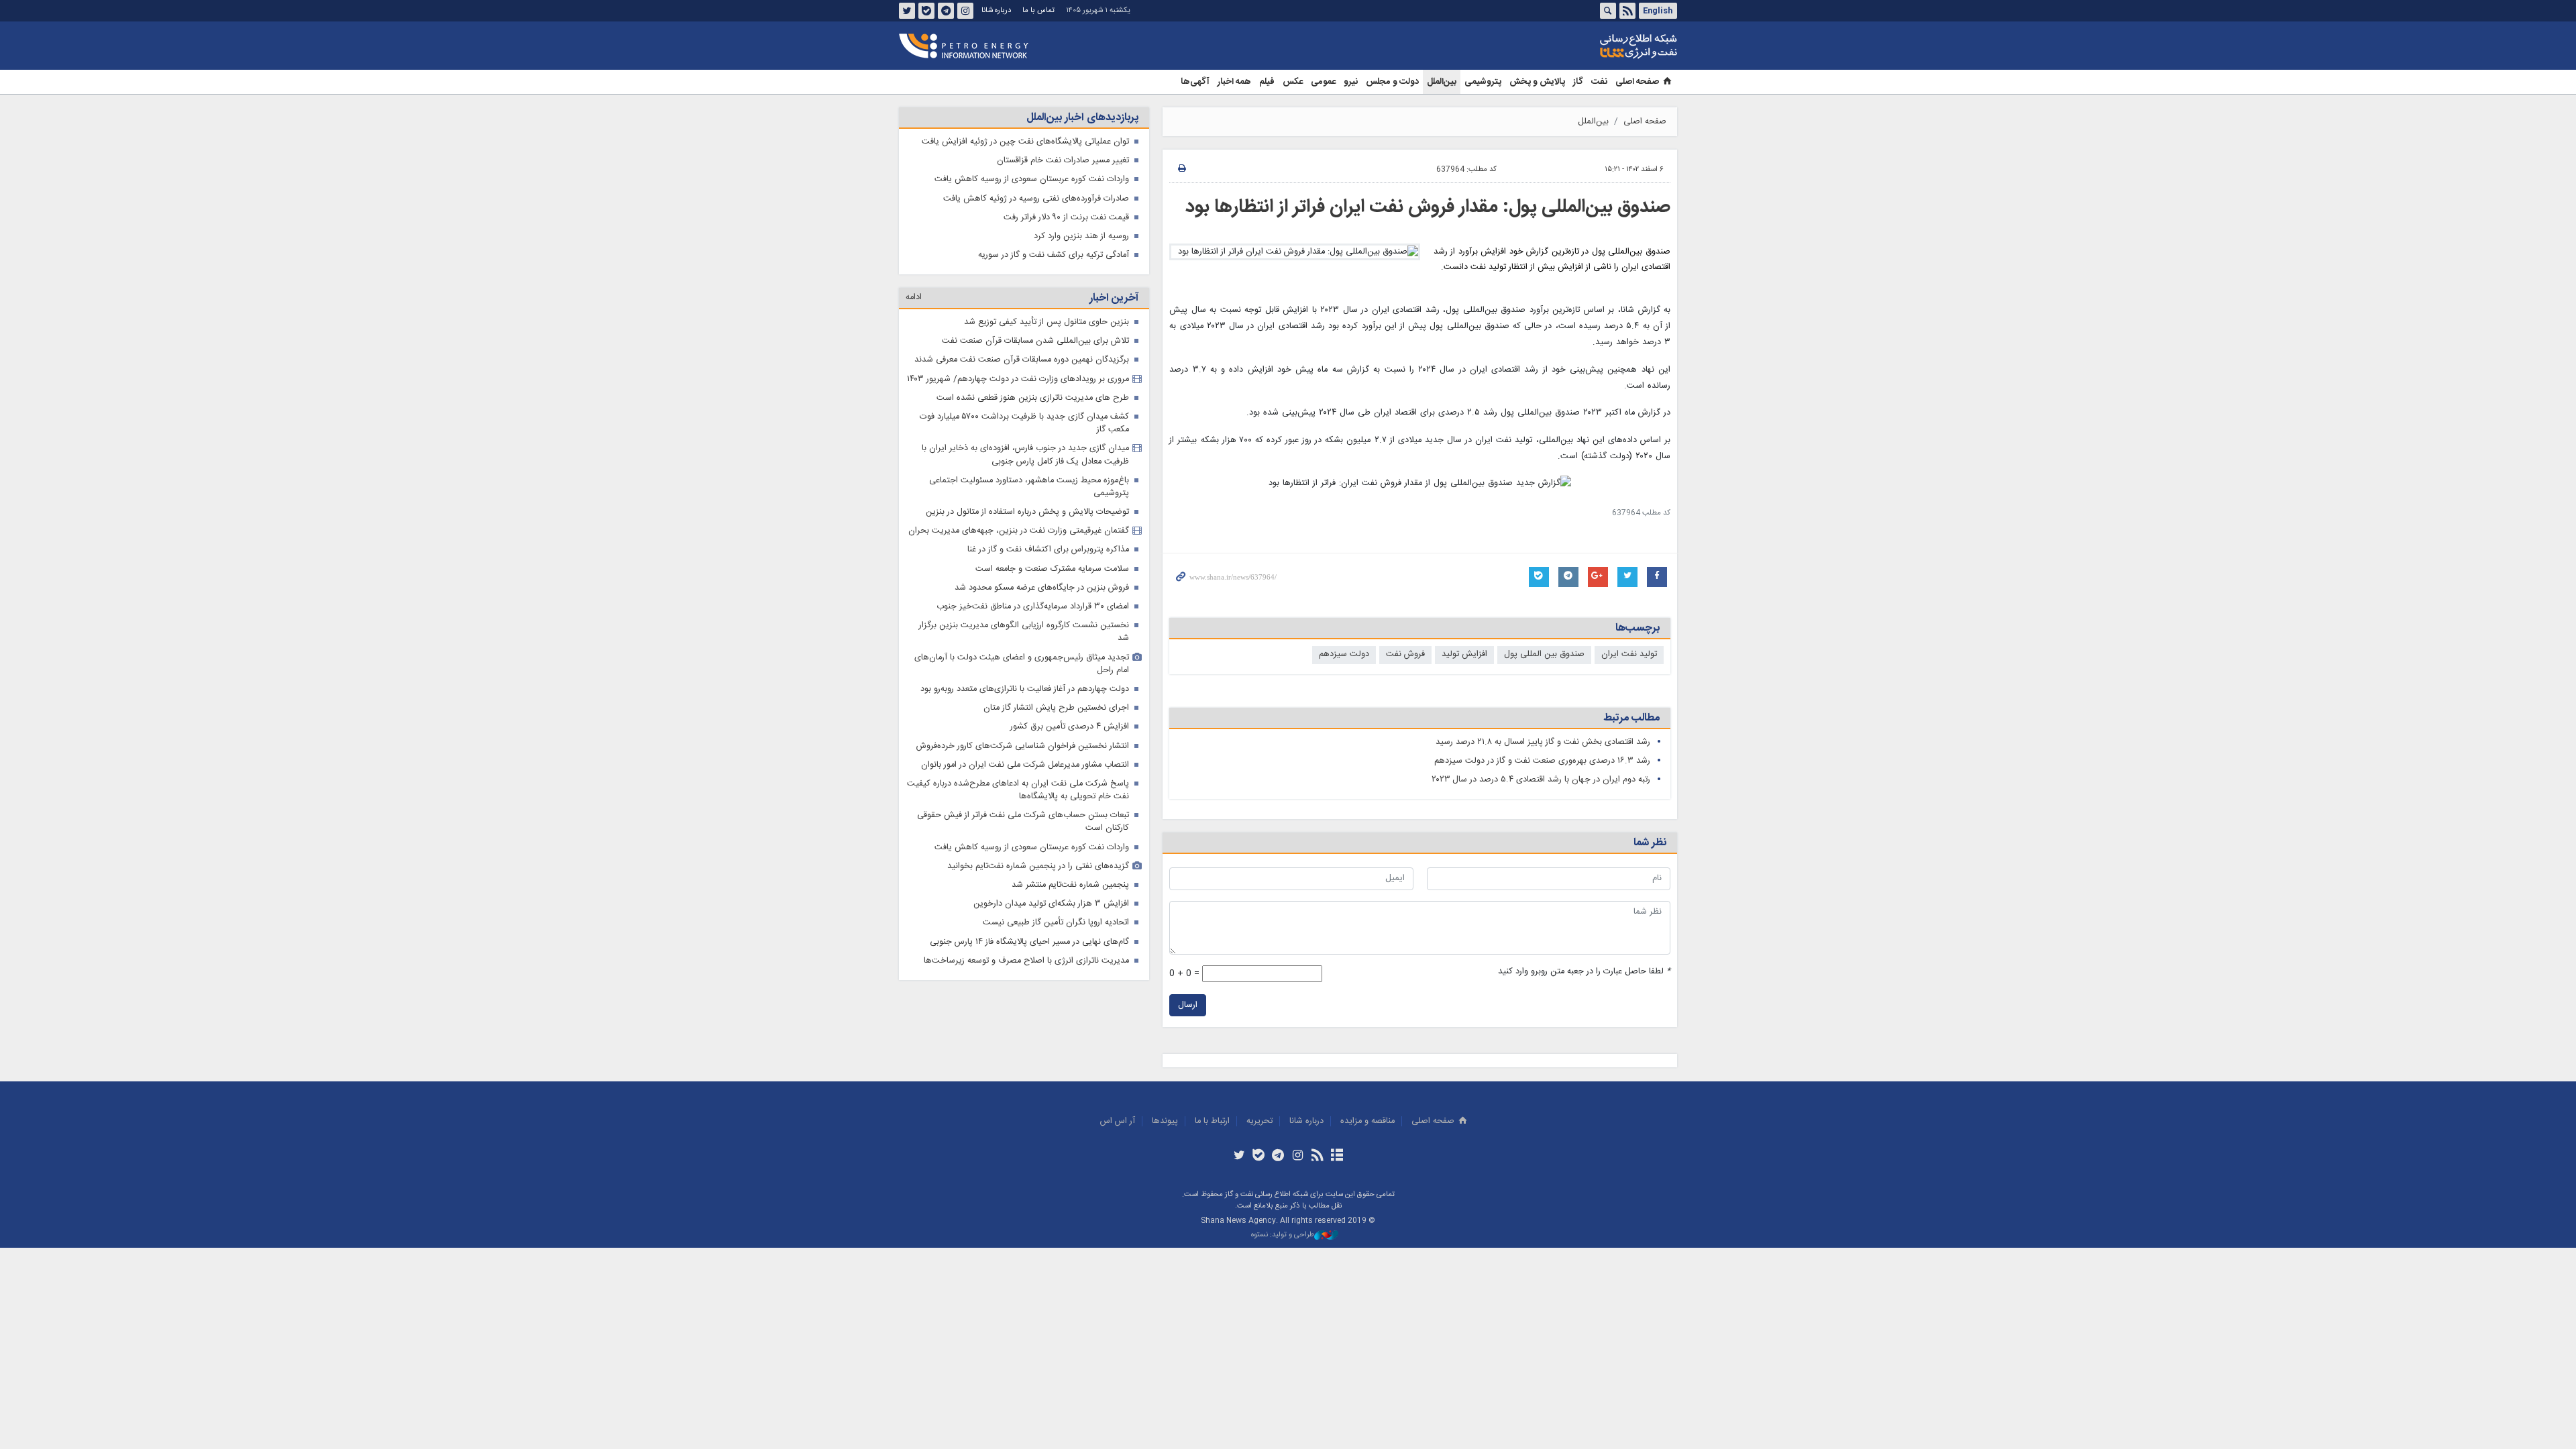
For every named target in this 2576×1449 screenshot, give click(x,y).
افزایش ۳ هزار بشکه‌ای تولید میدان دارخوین (1051, 904)
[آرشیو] (1337, 1157)
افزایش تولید (1464, 654)
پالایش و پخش (1537, 82)
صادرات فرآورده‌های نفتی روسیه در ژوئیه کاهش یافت (1036, 199)
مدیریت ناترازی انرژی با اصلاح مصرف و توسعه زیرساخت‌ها (1026, 961)
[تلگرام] (1278, 1157)
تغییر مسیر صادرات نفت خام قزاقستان (1063, 161)
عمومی (1323, 82)
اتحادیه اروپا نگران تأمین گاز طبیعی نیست (1056, 923)
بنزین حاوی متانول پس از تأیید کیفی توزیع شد (1046, 322)
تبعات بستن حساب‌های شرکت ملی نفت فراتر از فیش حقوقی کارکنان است (1023, 822)
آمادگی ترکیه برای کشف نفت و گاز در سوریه (1054, 255)
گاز (1578, 82)
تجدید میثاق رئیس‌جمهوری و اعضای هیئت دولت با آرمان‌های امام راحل (1022, 664)
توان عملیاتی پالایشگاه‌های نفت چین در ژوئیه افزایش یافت (1025, 142)
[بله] (1259, 1157)
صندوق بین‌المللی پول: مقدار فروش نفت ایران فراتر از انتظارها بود (1428, 207)
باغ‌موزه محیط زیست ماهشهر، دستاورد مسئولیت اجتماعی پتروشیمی (1029, 487)
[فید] (1317, 1157)
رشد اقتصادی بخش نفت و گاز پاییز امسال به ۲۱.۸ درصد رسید (1543, 742)
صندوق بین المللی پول (1544, 654)
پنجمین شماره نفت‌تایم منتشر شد (1070, 885)
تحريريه (1259, 1121)
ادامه (914, 298)
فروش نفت (1405, 654)
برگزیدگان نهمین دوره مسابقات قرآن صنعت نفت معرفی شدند (1022, 360)
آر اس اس (1118, 1121)
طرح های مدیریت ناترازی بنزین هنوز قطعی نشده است (1033, 398)
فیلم (1267, 82)
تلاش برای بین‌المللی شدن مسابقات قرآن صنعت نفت (1035, 341)
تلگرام (946, 11)
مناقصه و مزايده (1367, 1121)
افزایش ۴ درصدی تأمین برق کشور (1070, 727)
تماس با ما (1038, 10)
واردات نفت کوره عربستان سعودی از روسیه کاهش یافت (1032, 179)
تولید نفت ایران (1629, 654)
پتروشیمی (1483, 82)
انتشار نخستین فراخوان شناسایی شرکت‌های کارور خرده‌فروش (1023, 746)
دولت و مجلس (1392, 82)
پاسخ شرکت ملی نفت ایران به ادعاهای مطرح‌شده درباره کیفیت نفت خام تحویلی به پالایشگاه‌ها (1018, 790)
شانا (1593, 46)
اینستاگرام (965, 11)
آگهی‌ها (1195, 82)
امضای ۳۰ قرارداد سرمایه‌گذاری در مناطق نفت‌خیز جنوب (1033, 607)
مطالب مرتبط (1631, 718)
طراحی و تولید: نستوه (1283, 1235)
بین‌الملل (1442, 82)
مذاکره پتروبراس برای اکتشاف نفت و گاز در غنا (1048, 550)
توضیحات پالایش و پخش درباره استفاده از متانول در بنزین (1027, 512)
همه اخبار (1234, 82)
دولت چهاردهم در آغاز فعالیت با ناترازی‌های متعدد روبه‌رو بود (1025, 689)
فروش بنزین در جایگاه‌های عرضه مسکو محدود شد (1042, 588)
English (1658, 11)
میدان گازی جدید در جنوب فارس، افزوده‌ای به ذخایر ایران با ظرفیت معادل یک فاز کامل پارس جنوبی (1025, 455)
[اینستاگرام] (1298, 1157)
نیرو (1351, 82)
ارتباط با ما (1212, 1121)
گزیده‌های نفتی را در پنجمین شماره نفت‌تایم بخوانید (1038, 866)
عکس (1293, 82)
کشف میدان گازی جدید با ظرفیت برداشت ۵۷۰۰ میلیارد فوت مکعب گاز (1024, 423)
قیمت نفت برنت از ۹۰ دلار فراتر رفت (1066, 218)
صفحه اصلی (1637, 82)
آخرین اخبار (1114, 298)
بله (926, 11)
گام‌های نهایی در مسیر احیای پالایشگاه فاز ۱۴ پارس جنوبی (1029, 942)
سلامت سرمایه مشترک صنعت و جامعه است (1052, 569)
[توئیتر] (1239, 1157)
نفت (1599, 82)
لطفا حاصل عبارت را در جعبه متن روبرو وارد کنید (1584, 972)
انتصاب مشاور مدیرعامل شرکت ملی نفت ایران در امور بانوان (1025, 765)
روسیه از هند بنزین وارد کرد (1081, 236)
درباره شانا (996, 10)
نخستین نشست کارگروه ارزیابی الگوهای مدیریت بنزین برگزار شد (1024, 632)
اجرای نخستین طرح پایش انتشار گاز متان (1056, 708)
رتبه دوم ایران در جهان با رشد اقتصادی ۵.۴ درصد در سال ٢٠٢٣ (1541, 780)
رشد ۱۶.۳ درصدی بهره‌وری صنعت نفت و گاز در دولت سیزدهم (1542, 761)
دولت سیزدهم (1344, 654)
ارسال (1188, 1005)
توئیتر (907, 11)
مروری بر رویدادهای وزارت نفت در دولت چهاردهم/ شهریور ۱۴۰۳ (1018, 379)
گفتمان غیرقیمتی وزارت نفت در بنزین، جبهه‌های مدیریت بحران (1019, 531)
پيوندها (1165, 1121)
